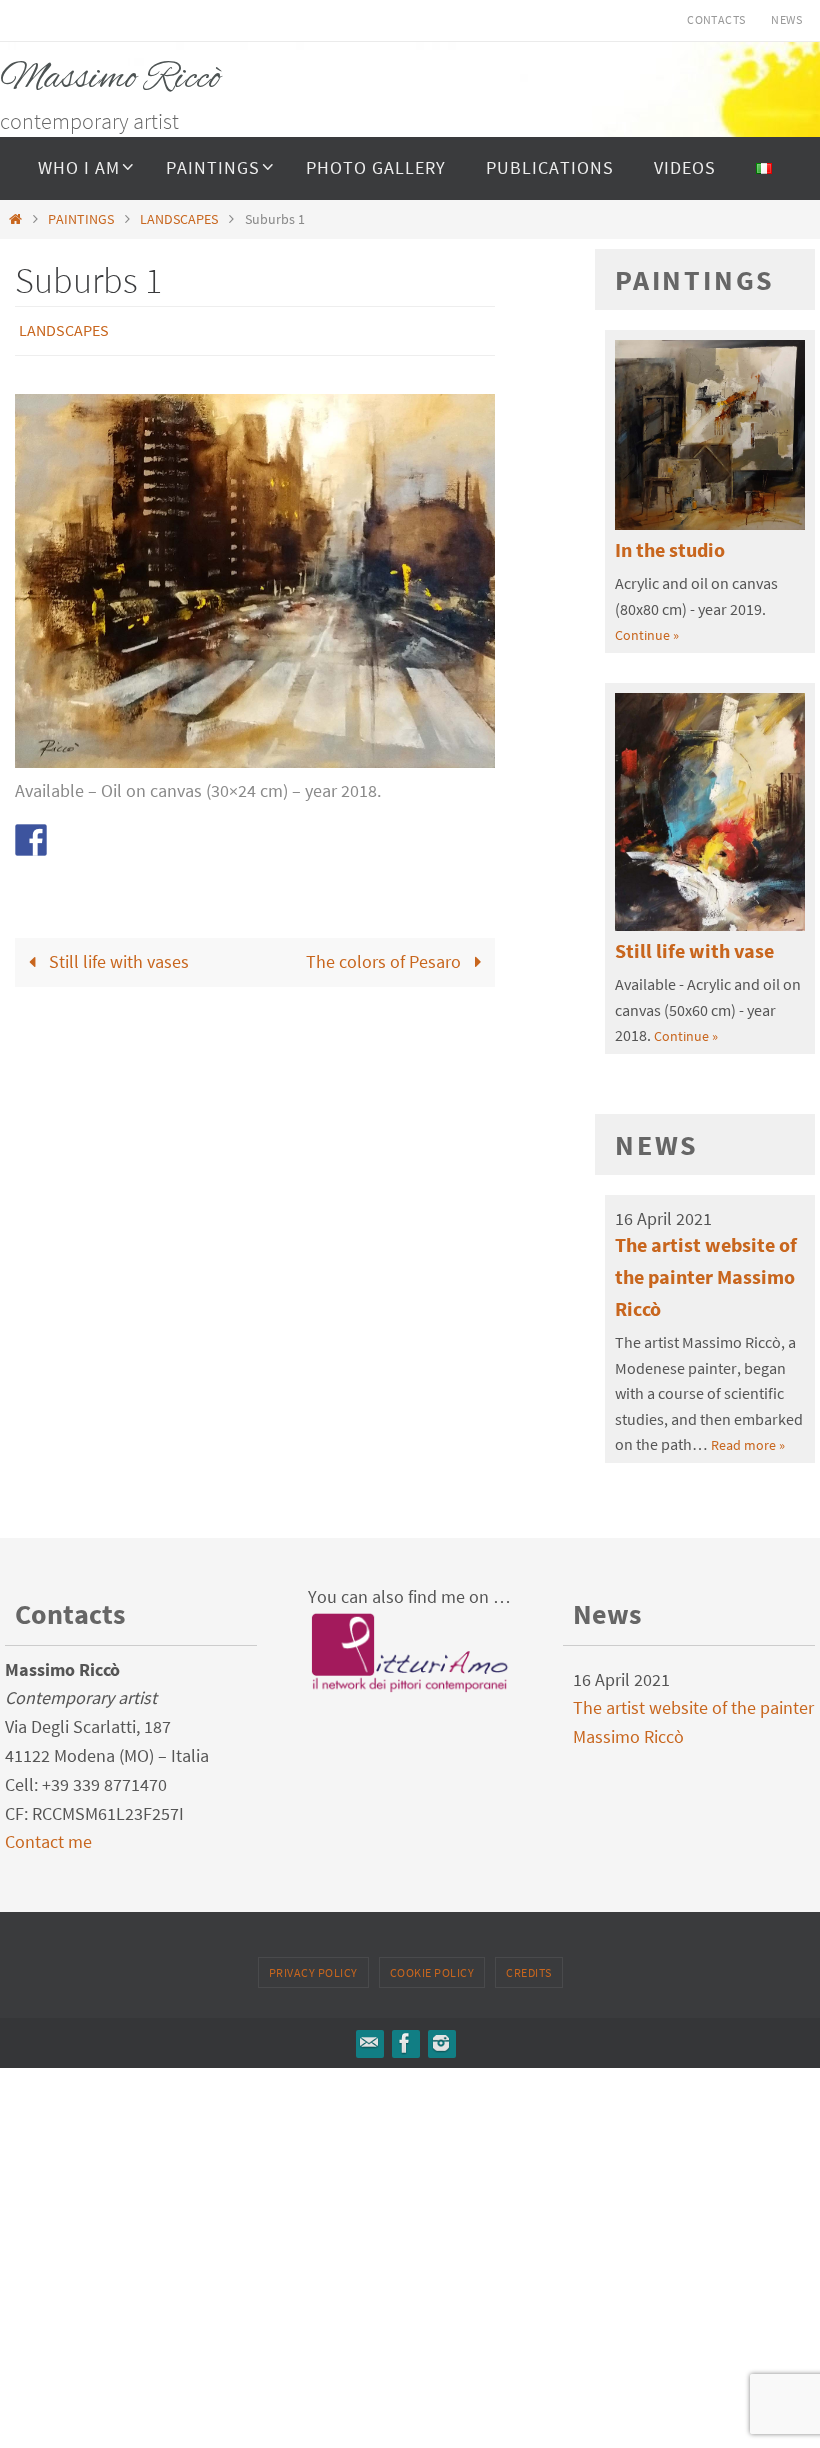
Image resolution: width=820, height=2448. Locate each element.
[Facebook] (405, 2043)
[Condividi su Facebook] (31, 834)
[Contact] (369, 2043)
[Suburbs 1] (255, 755)
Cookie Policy (432, 1972)
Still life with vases (117, 956)
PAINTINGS (81, 219)
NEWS (786, 19)
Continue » (647, 635)
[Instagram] (441, 2043)
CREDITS (529, 1972)
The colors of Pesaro (385, 956)
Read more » (748, 1445)
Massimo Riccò (110, 79)
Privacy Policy (313, 1972)
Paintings (695, 280)
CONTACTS (716, 19)
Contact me (48, 1841)
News (657, 1145)
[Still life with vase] (710, 925)
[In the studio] (710, 524)
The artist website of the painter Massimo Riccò (706, 1276)
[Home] (15, 219)
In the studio (670, 549)
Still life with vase (694, 950)
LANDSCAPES (179, 219)
